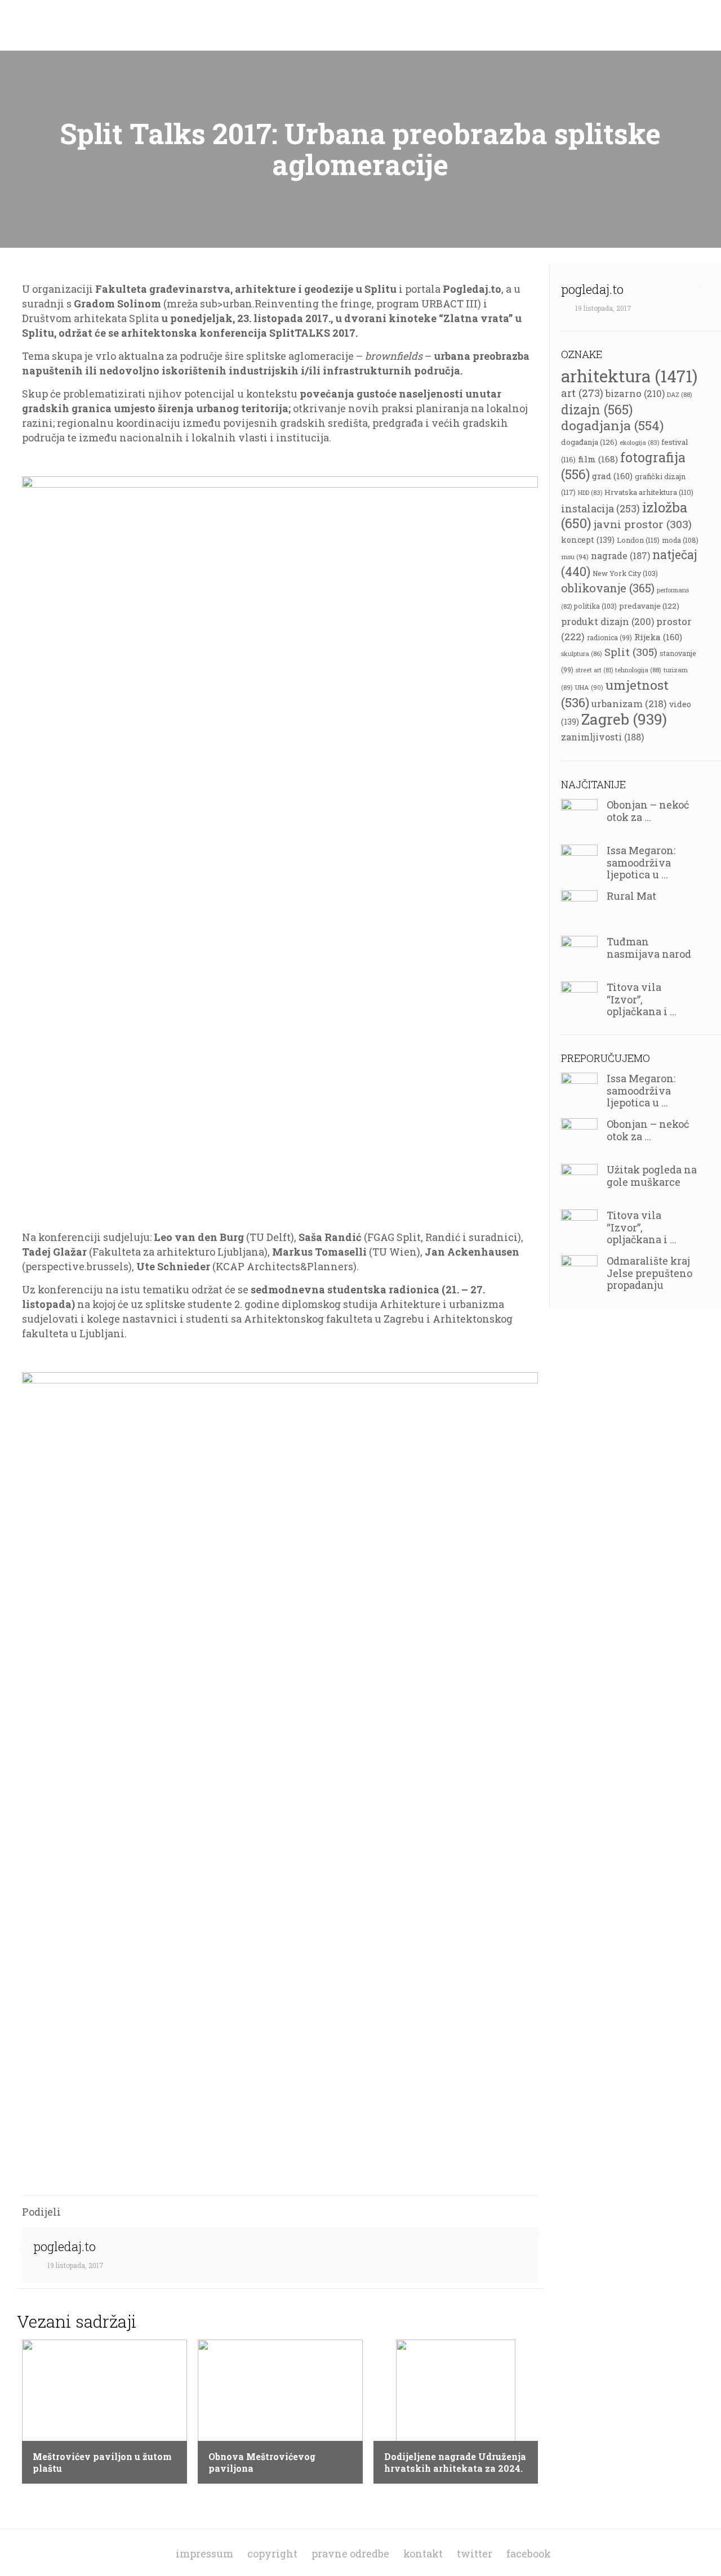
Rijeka (658, 637)
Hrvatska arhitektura (649, 492)
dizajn (597, 409)
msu (575, 557)
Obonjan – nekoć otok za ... (648, 811)
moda (680, 540)
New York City (625, 573)
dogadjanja (612, 425)
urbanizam (629, 704)
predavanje (649, 606)
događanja (589, 442)
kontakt (423, 2553)
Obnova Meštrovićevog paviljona (262, 2462)
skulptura (582, 653)
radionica (609, 637)
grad (612, 476)
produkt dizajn (607, 621)
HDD (590, 493)
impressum (204, 2553)
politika (595, 606)
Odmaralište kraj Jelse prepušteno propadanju (649, 1273)
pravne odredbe (350, 2553)
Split (631, 652)
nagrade (620, 555)
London (638, 540)
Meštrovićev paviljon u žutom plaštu (102, 2462)
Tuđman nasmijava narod (649, 948)
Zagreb (624, 719)
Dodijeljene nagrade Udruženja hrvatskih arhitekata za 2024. (455, 2462)
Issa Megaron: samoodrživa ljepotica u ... (641, 862)
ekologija (639, 443)
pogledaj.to (64, 2246)
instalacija (600, 508)
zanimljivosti (602, 737)
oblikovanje (608, 588)
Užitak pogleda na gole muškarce (652, 1176)
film (598, 459)
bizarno (635, 393)
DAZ (680, 394)
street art (594, 670)
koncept (588, 540)
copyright (272, 2553)
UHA (589, 687)
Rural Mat (631, 896)
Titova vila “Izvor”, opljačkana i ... (642, 999)
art (582, 393)
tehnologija (638, 670)
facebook (529, 2553)
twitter (475, 2553)
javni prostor (643, 524)
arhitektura (629, 376)
